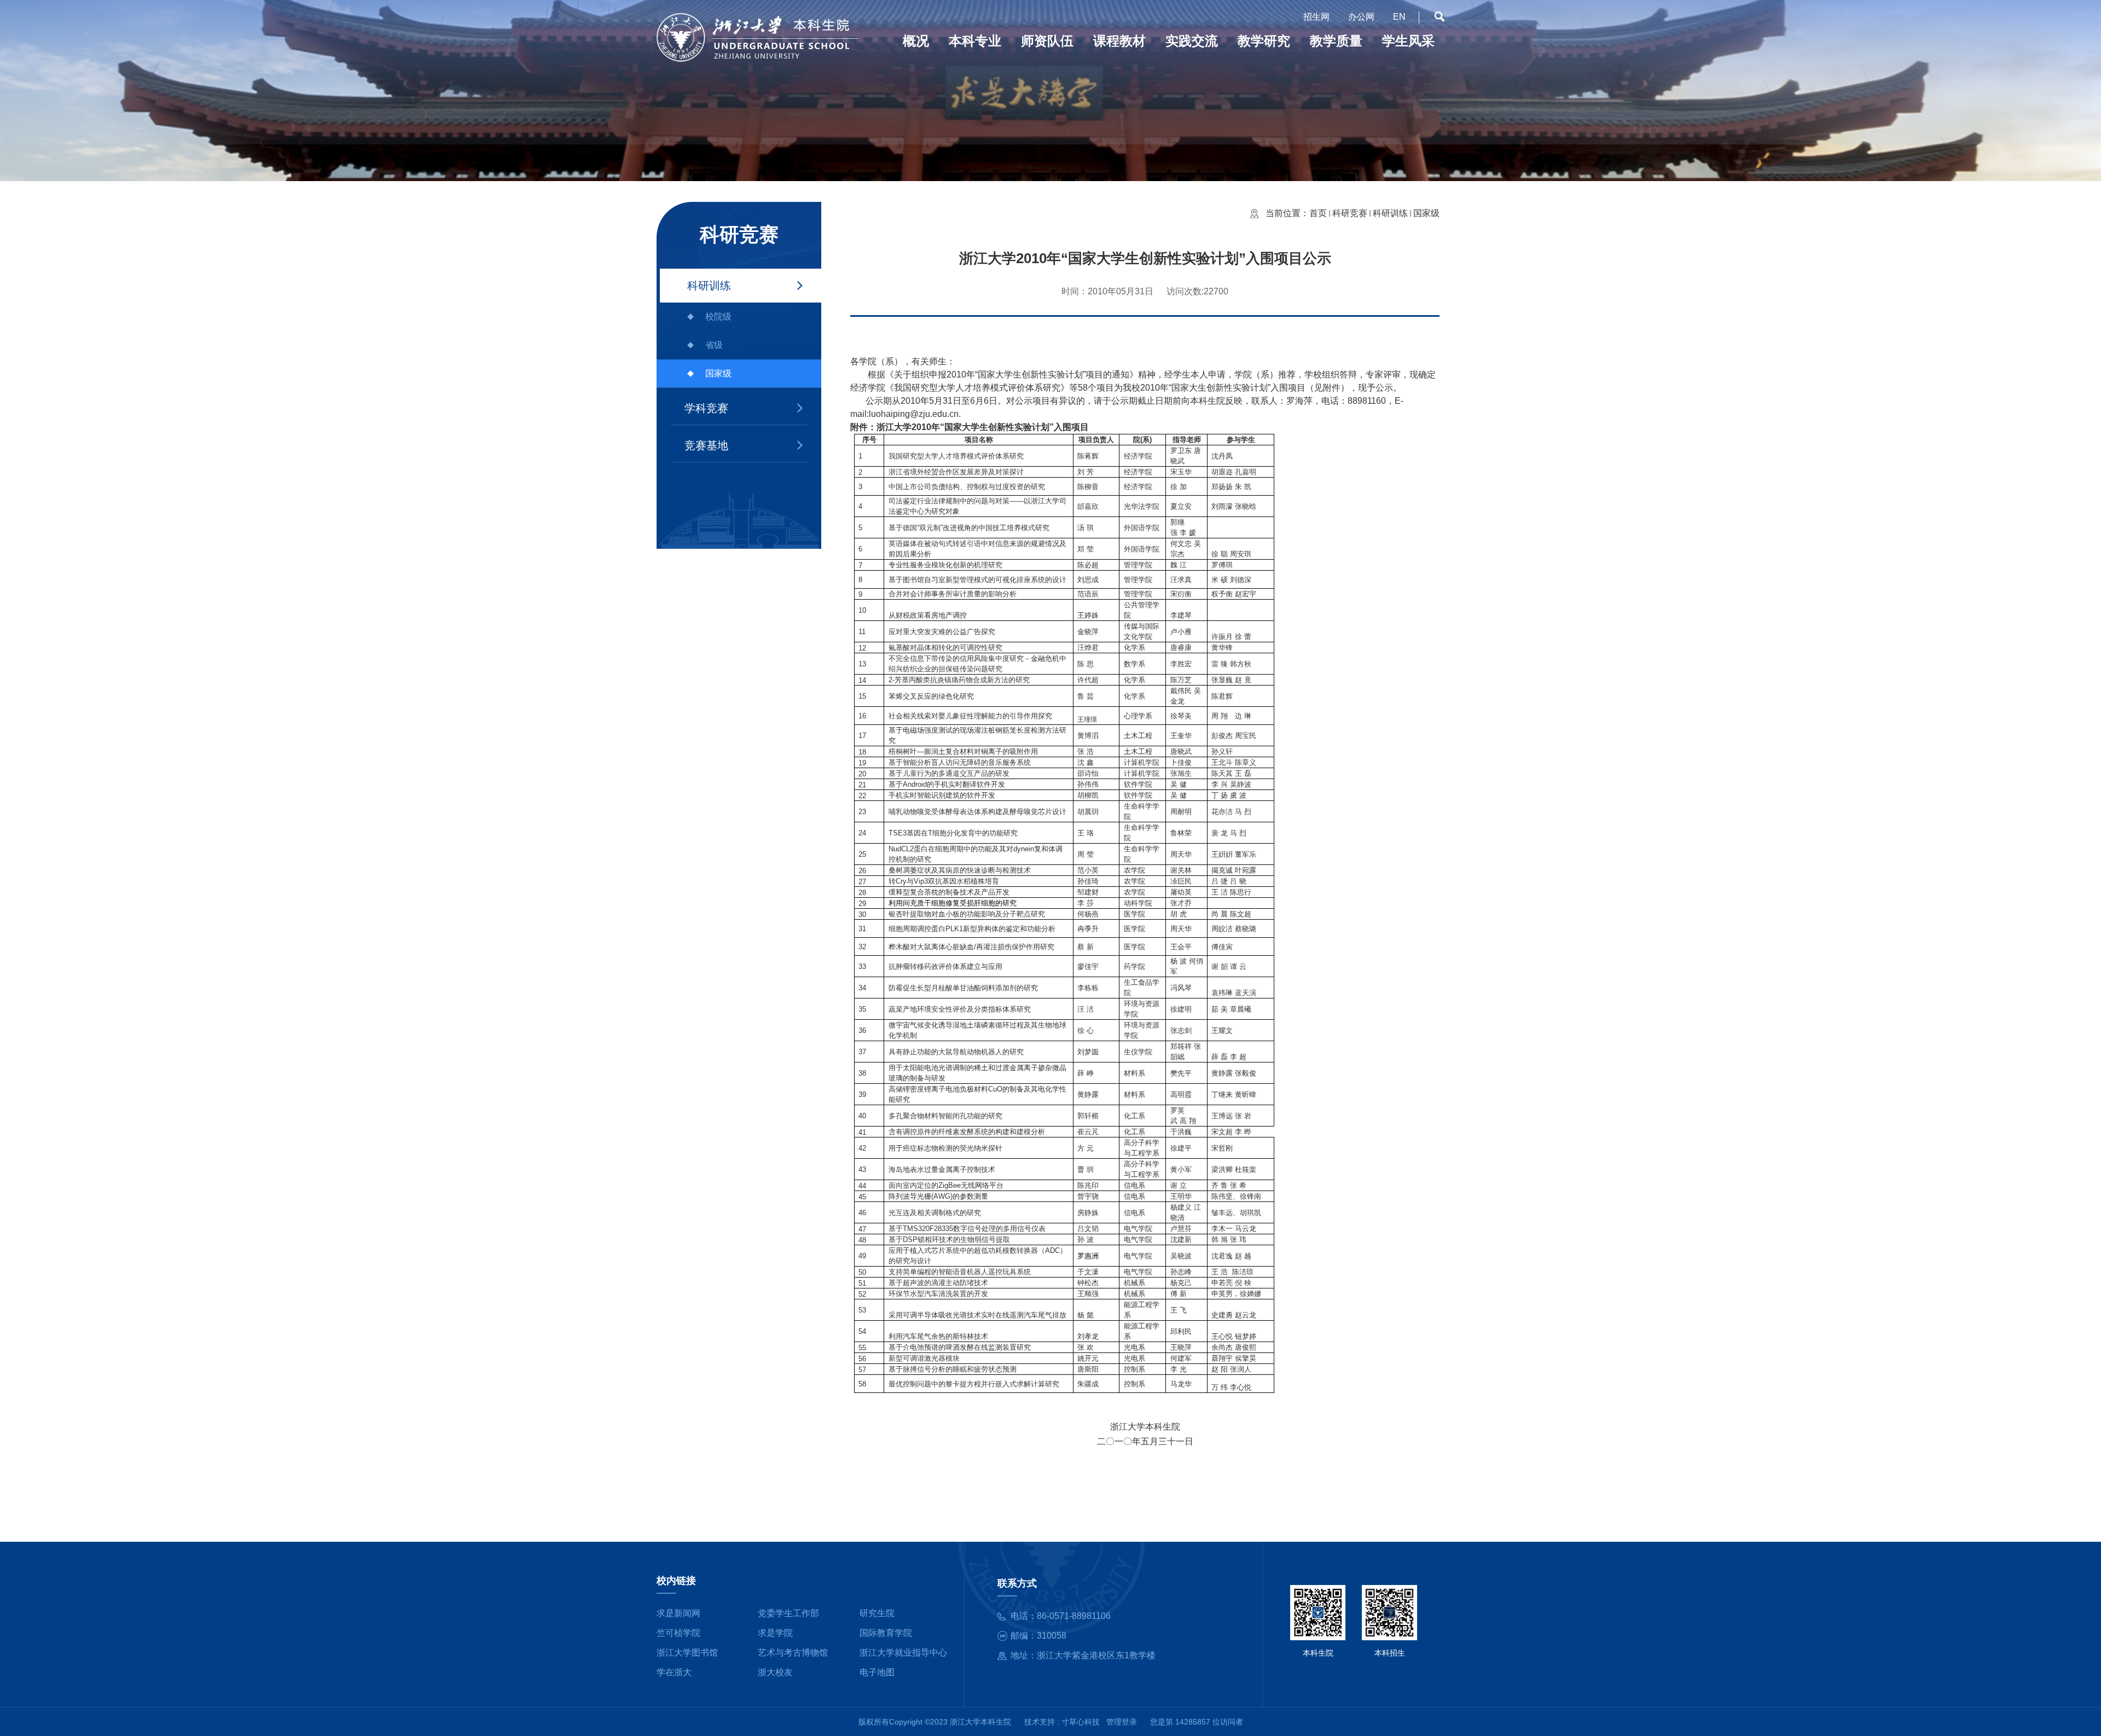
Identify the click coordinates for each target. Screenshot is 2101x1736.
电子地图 (877, 1672)
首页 (1318, 213)
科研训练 (709, 286)
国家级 (718, 373)
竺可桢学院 (678, 1633)
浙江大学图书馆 (687, 1653)
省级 (714, 345)
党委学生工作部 (788, 1613)
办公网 (1361, 17)
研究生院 (877, 1613)
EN (1399, 17)
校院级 (718, 317)
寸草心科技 (1081, 1722)
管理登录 (1122, 1722)
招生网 (1316, 17)
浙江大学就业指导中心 (903, 1653)
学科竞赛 (706, 408)
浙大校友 (775, 1672)
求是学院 (775, 1633)
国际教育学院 (886, 1633)
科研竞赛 (1350, 213)
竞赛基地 (706, 445)
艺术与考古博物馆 (793, 1653)
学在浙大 (674, 1672)
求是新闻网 (678, 1613)
